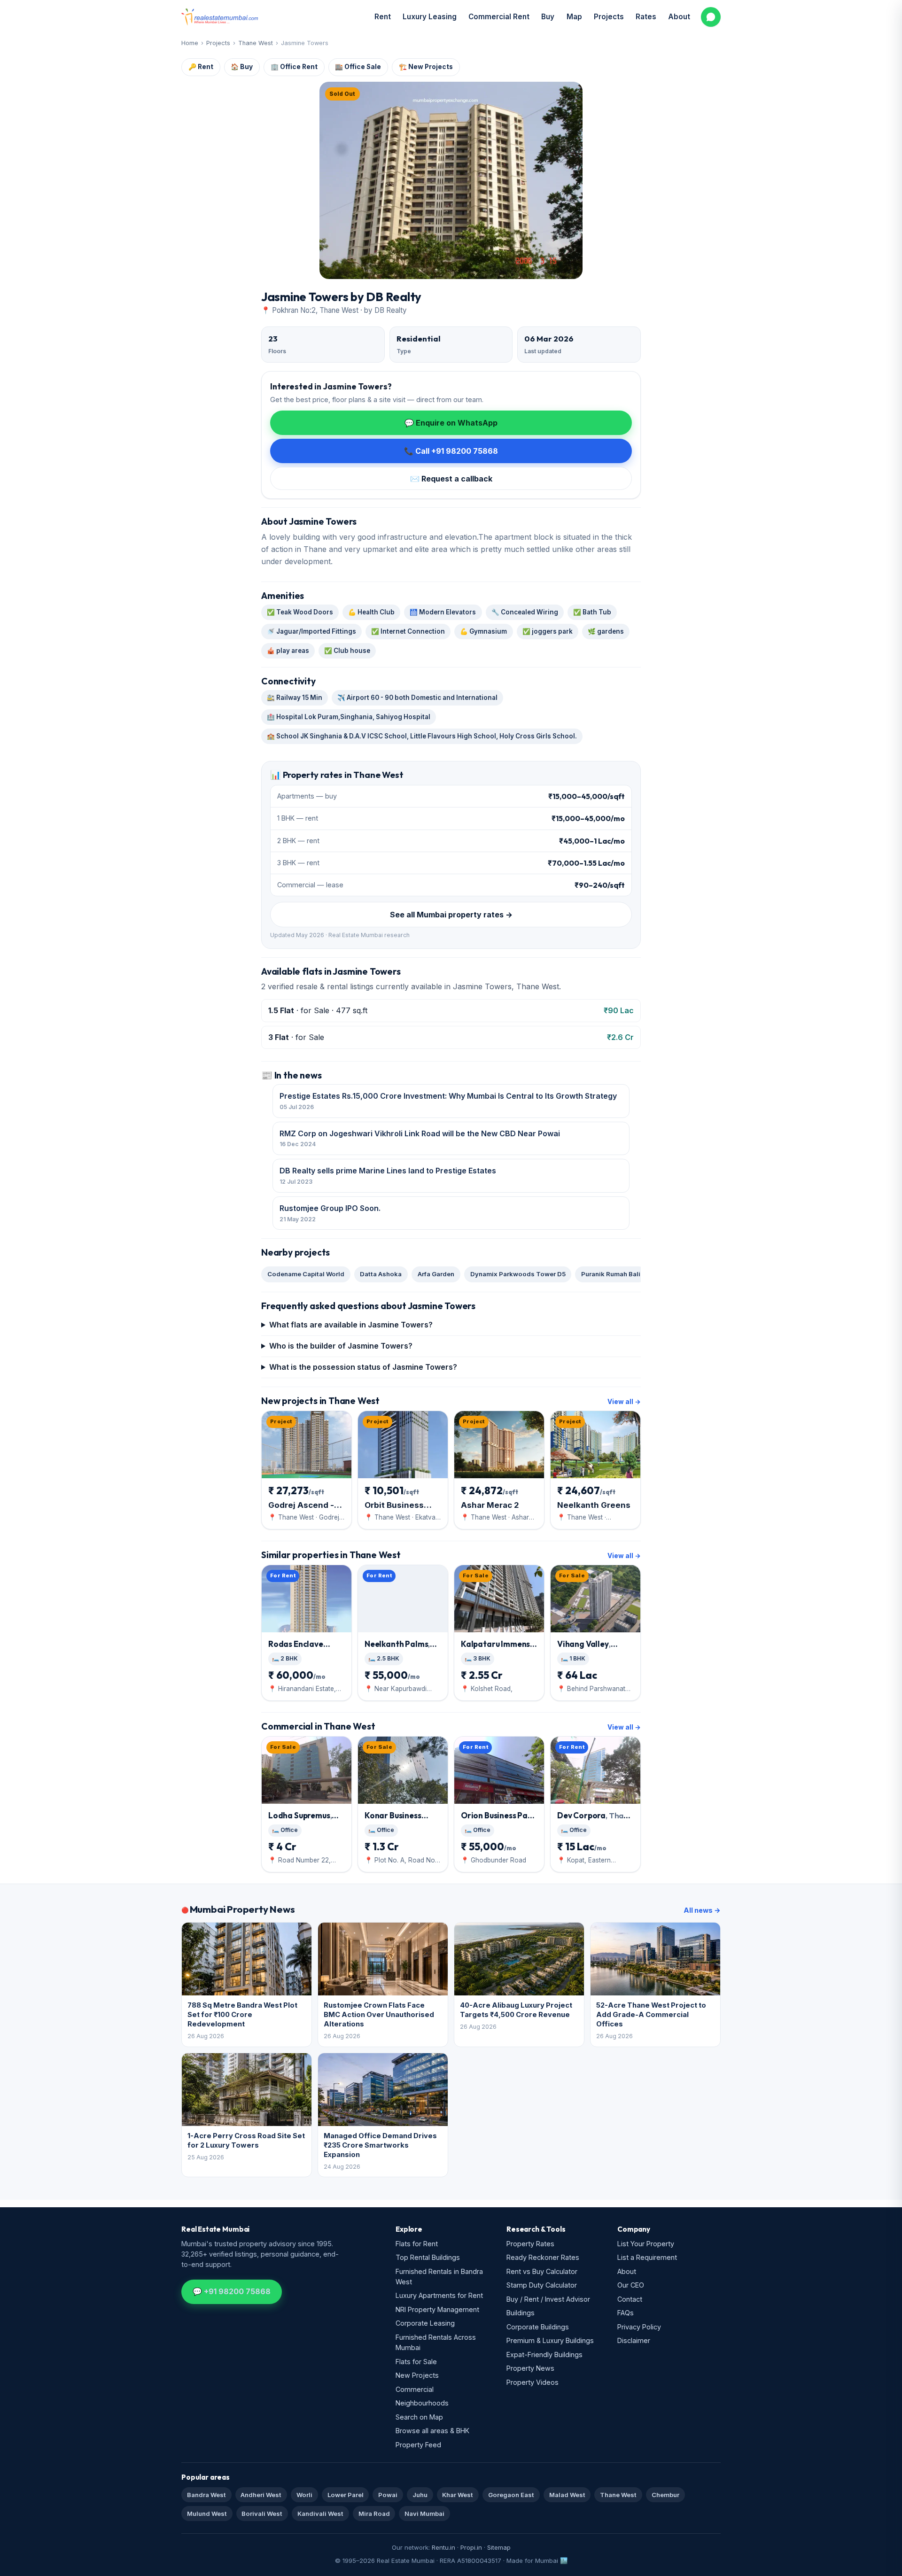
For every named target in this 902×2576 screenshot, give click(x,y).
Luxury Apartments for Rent (439, 2295)
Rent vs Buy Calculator (542, 2271)
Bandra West (206, 2495)
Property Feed (418, 2445)
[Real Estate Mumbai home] (220, 17)
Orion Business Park (499, 1820)
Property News (530, 2368)
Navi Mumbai (424, 2514)
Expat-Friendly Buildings (544, 2355)
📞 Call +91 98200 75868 (451, 451)
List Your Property (646, 2244)
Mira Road (374, 2514)
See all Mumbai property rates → (451, 915)
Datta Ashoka (381, 1274)
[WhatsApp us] (711, 17)
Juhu (420, 2495)
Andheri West (261, 2495)
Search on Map (419, 2417)
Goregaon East (511, 2495)
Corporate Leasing (425, 2323)
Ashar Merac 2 (490, 1505)
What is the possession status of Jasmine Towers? (363, 1367)
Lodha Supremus (300, 1820)
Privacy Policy (639, 2327)
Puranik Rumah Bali (611, 1274)
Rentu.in (443, 2547)
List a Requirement (647, 2257)
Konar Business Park (397, 1820)
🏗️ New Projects (426, 67)
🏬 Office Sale (358, 67)
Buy (548, 17)
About (679, 17)
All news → (702, 1910)
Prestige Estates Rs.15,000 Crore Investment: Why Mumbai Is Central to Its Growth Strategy (448, 1101)
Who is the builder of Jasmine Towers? (341, 1346)
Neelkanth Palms (397, 1649)
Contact (630, 2299)
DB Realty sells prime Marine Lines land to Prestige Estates (388, 1175)
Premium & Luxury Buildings (550, 2340)
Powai (388, 2495)
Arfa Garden (436, 1274)
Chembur (665, 2495)
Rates (646, 17)
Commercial (415, 2389)
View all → (624, 1402)
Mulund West (207, 2514)
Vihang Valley (584, 1649)
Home (190, 43)
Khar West (458, 2495)
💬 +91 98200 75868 (232, 2291)
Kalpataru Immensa (499, 1649)
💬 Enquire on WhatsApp (451, 423)
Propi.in (471, 2547)
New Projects (417, 2375)
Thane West (256, 43)
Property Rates (530, 2244)
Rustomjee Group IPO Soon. (330, 1213)
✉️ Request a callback (451, 479)
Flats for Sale (416, 2362)
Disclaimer (634, 2340)
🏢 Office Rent (294, 67)
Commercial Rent (499, 17)
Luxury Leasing (430, 17)
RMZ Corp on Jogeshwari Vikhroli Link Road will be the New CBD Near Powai (420, 1138)
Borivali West (262, 2514)
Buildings (521, 2313)
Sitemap (499, 2547)
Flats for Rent (417, 2244)
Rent (383, 17)
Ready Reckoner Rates (543, 2257)
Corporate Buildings (538, 2327)
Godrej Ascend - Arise (301, 1505)
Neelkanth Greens (594, 1505)
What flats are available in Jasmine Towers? (351, 1325)
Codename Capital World (306, 1274)
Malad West (567, 2495)
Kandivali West (320, 2514)
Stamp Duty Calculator (542, 2285)
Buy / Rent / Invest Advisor (548, 2299)
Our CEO (631, 2285)
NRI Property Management (437, 2309)
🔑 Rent (201, 67)
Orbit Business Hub (394, 1505)
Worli (304, 2495)
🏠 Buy (242, 67)
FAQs (626, 2313)
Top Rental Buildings (428, 2257)
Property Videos (533, 2382)
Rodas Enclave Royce (304, 1649)
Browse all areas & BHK (432, 2431)
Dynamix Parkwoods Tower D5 (518, 1274)
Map (574, 17)
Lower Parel (346, 2495)
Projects (609, 17)
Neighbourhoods (422, 2403)
